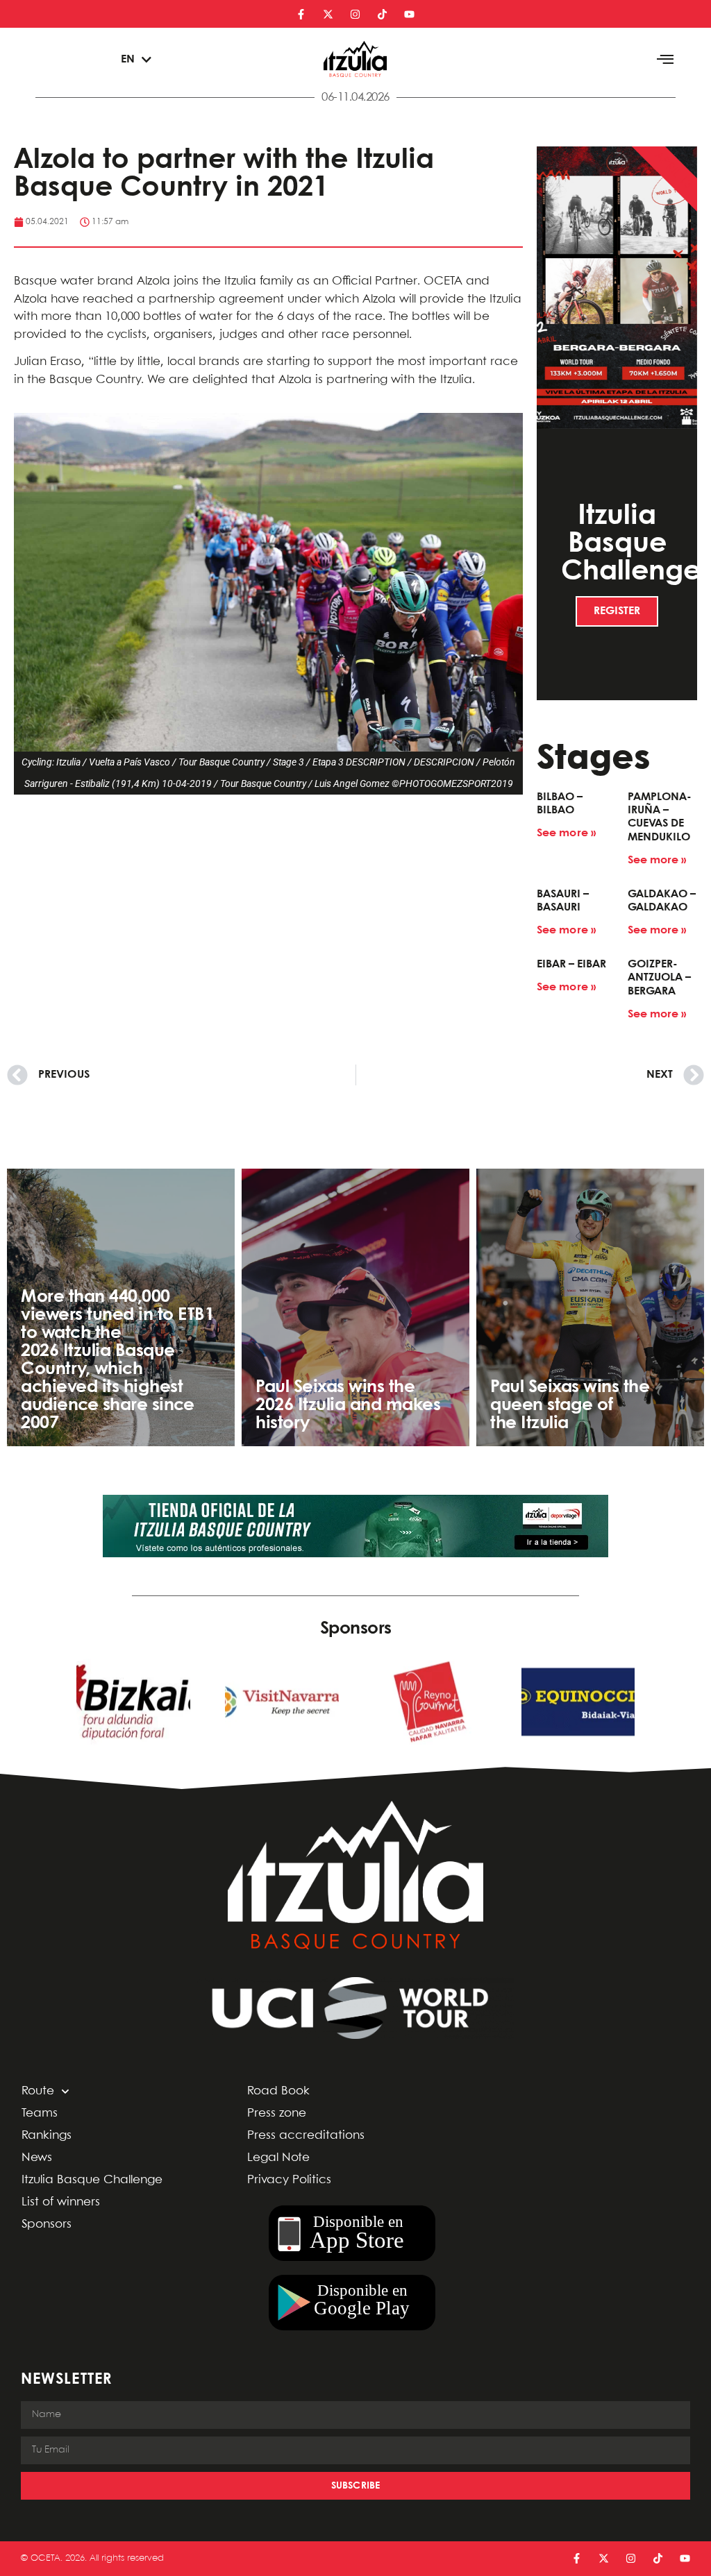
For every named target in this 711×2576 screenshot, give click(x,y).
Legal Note (278, 2158)
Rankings (47, 2136)
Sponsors (47, 2225)
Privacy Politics (289, 2180)
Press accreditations (306, 2136)
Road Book (278, 2091)
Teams (40, 2113)
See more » (566, 833)
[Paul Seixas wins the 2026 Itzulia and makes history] (355, 1307)
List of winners (61, 2202)
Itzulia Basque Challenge (92, 2180)
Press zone (277, 2113)
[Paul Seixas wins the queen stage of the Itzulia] (590, 1307)
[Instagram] (355, 14)
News (37, 2158)
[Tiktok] (382, 14)
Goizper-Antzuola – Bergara (659, 977)
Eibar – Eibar (571, 964)
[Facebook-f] (301, 14)
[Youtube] (409, 14)
